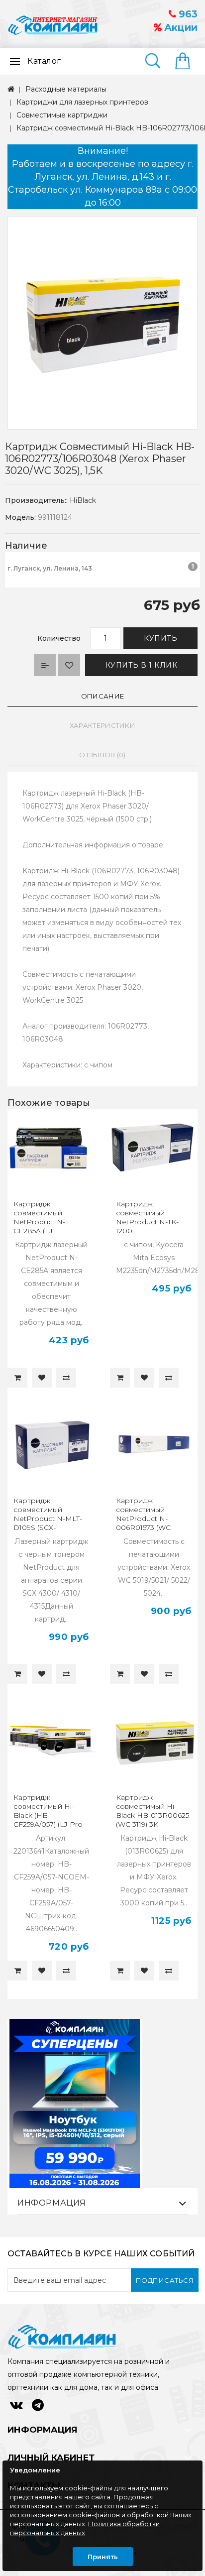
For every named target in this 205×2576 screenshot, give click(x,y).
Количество (59, 638)
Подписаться (165, 2280)
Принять (103, 2557)
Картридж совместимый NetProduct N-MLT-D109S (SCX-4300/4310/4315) (48, 1519)
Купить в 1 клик (142, 665)
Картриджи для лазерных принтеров (82, 102)
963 (187, 14)
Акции (180, 28)
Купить (160, 638)
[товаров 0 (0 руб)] (186, 62)
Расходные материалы (66, 89)
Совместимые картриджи (62, 115)
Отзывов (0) (102, 755)
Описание (102, 696)
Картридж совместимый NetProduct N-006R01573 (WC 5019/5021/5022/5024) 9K (152, 1523)
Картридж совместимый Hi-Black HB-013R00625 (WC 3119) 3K (153, 1811)
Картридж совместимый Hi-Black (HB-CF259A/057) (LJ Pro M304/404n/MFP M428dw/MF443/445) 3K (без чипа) (50, 1824)
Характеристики (102, 725)
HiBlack (83, 500)
